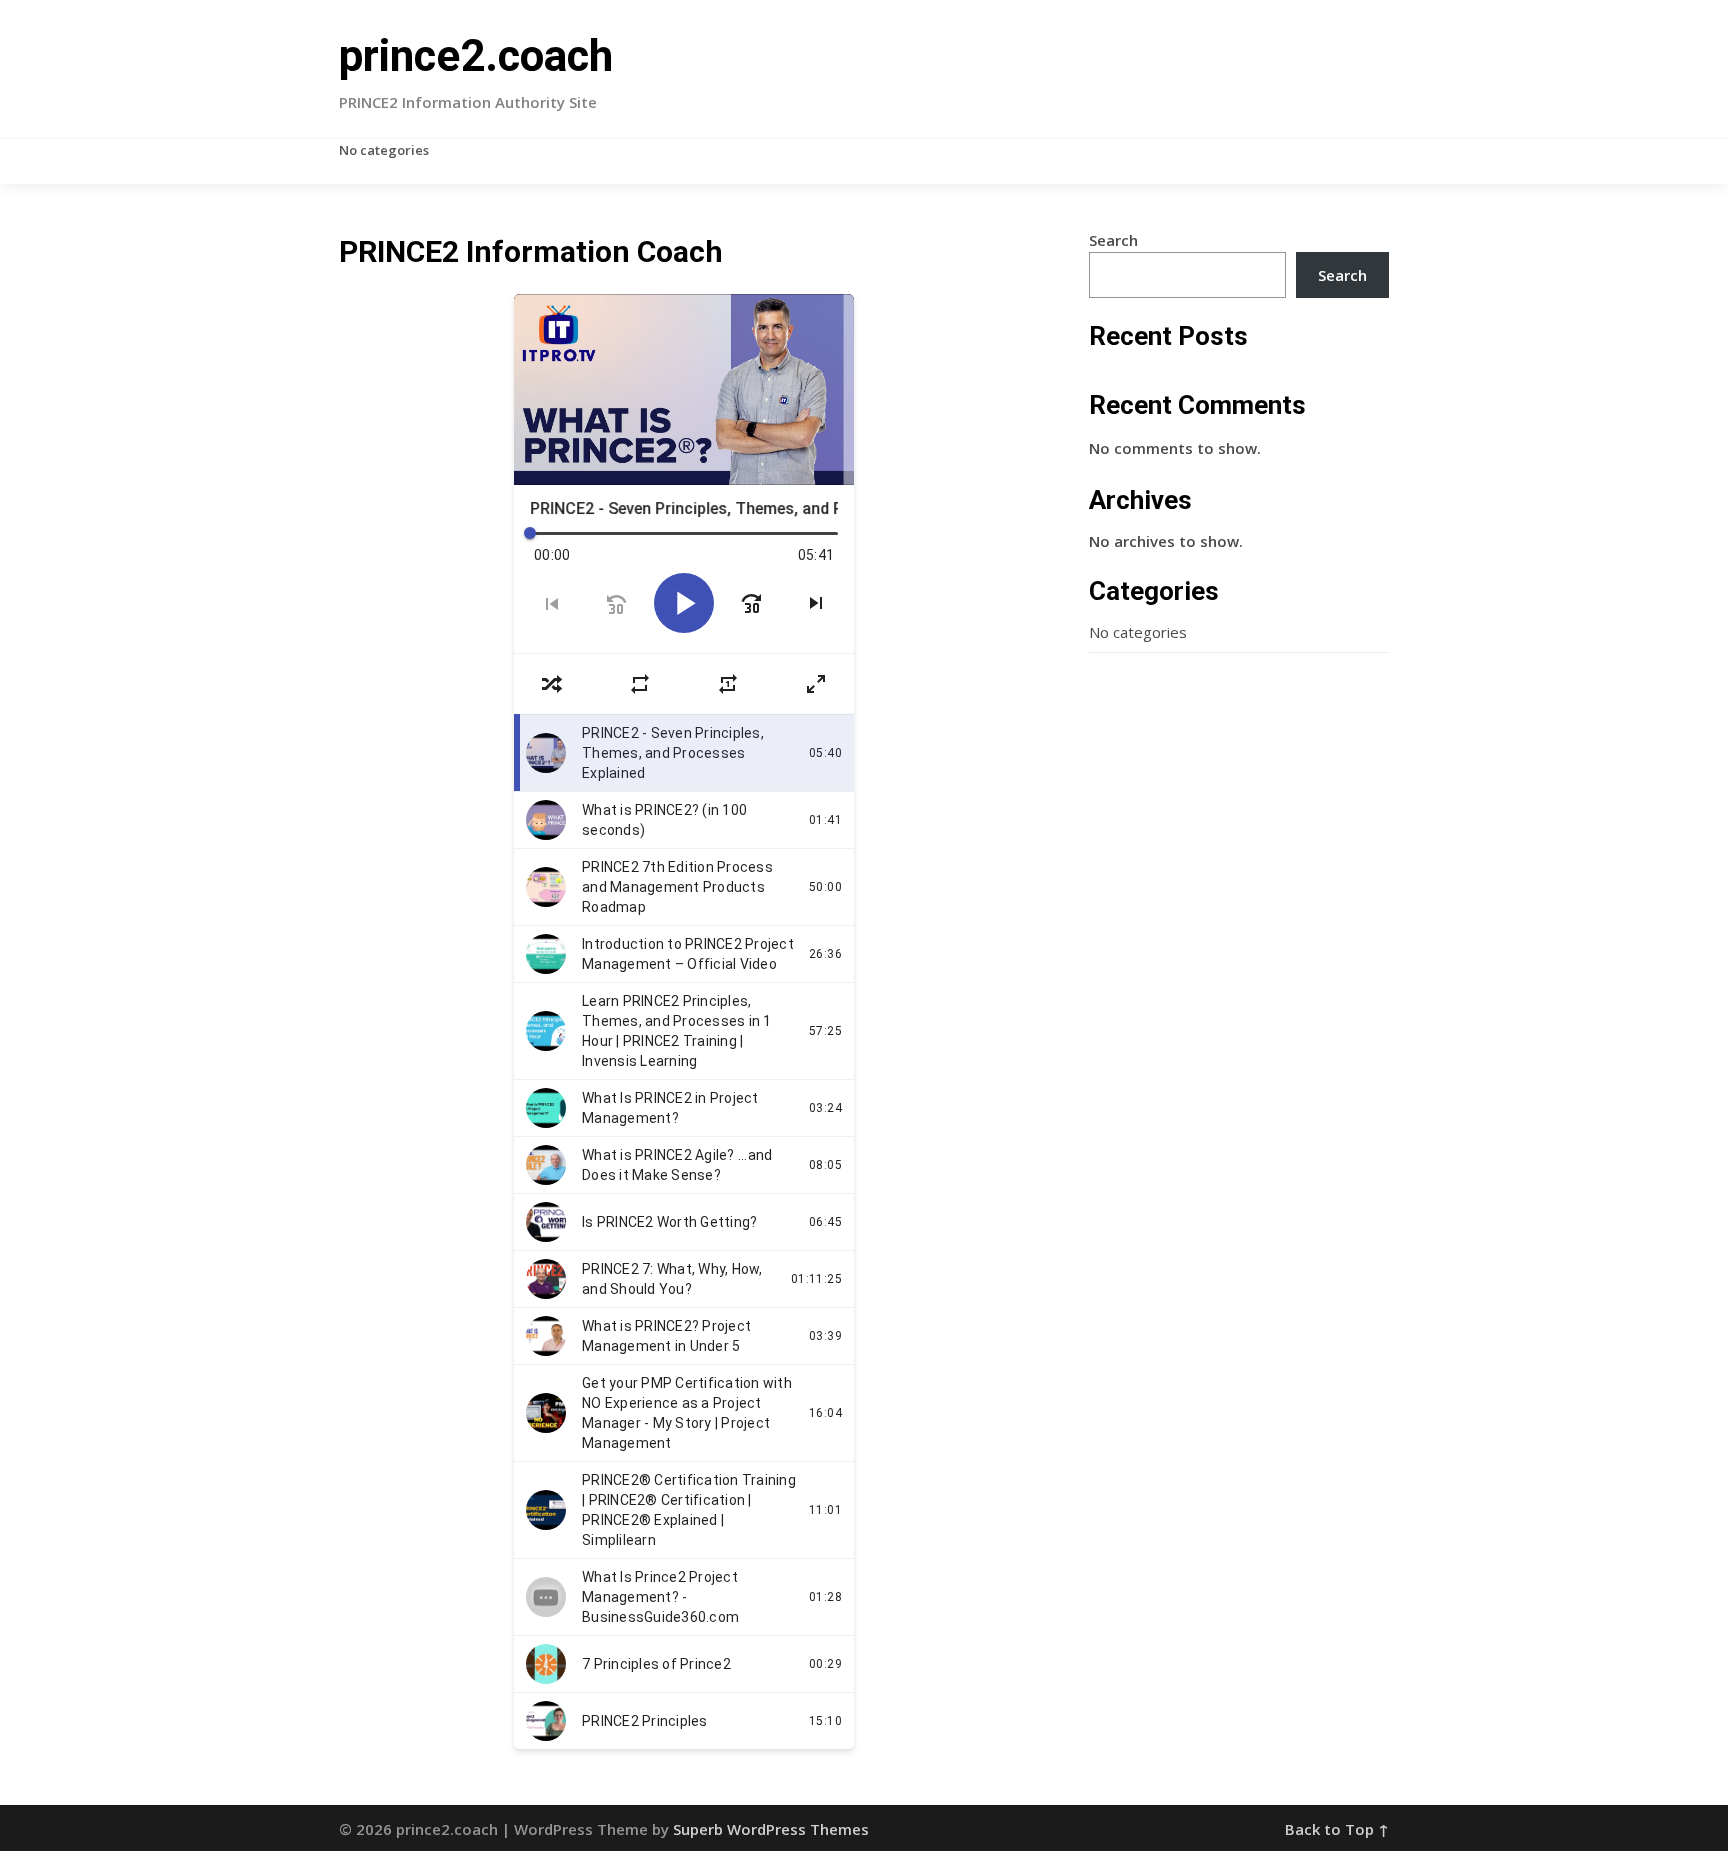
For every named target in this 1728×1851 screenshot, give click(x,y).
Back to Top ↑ (1337, 1829)
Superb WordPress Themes (771, 1829)
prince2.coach (476, 56)
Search (1113, 240)
